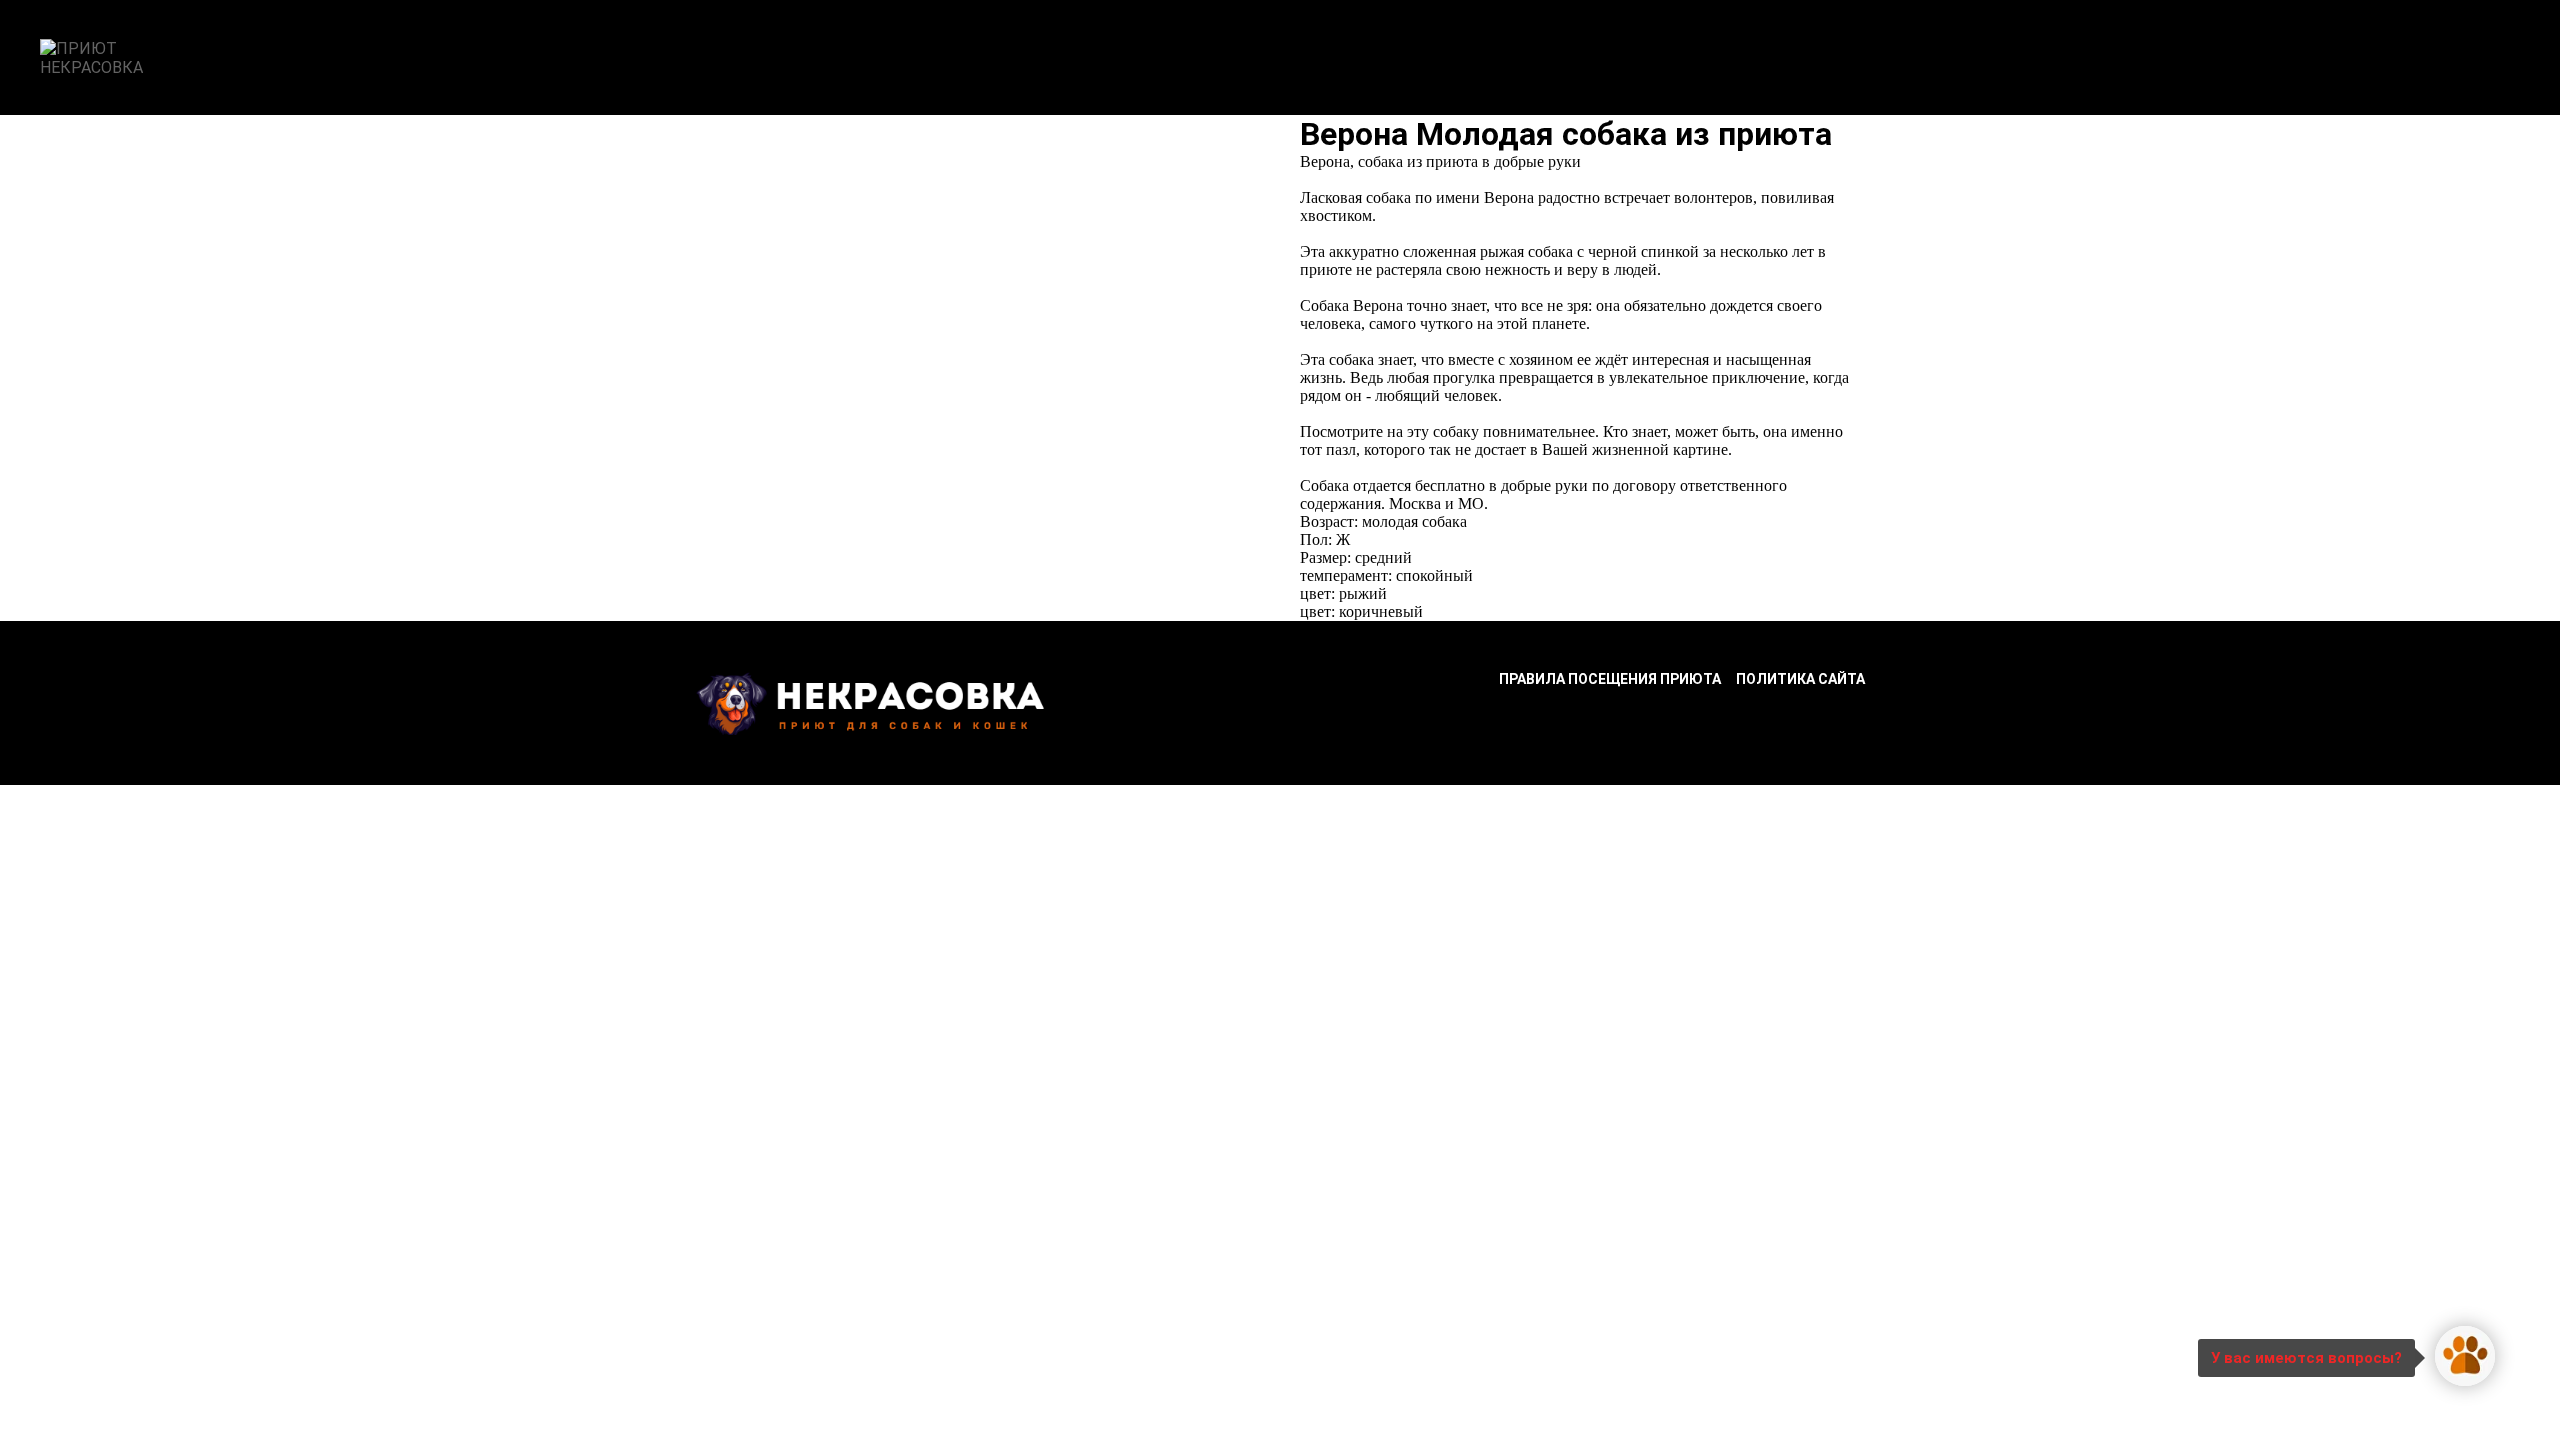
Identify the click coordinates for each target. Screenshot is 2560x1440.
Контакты (1490, 58)
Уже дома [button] (1101, 58)
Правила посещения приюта (1610, 679)
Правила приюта (1346, 58)
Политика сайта (1800, 679)
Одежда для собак (1644, 58)
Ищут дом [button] (986, 58)
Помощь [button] (1209, 58)
